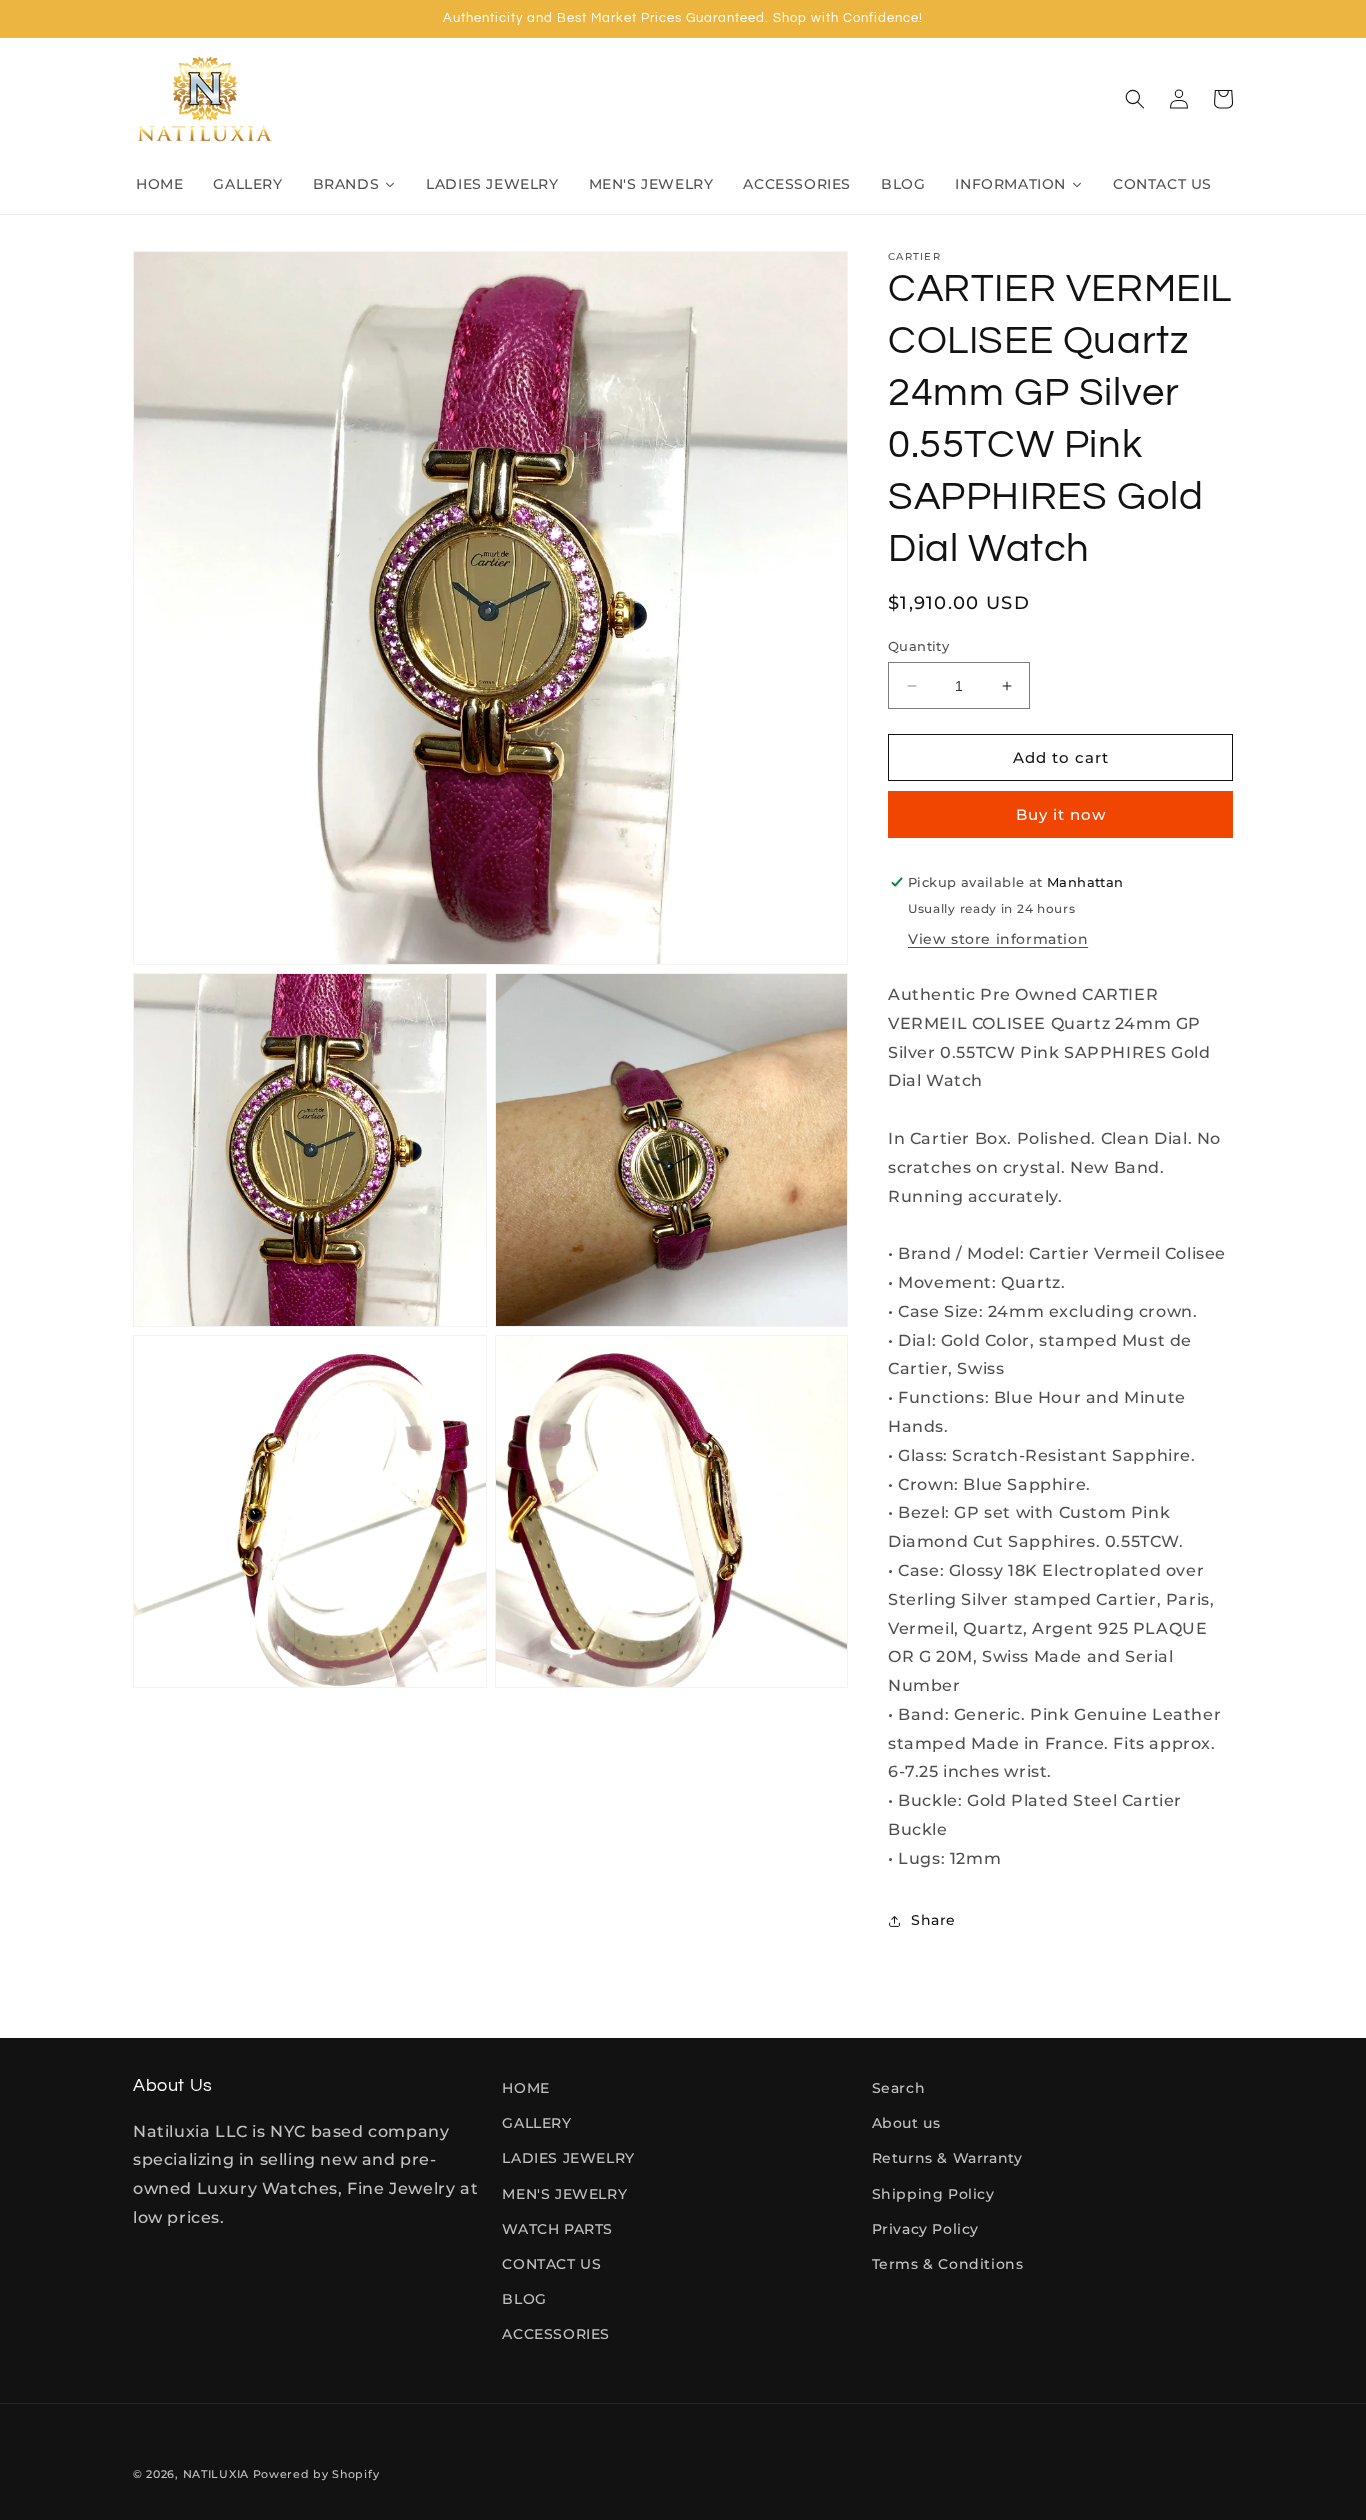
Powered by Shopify (316, 2474)
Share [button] (933, 1920)
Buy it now (1061, 814)
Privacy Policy (925, 2229)
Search (899, 2088)
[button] (1135, 99)
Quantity (918, 646)
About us (906, 2123)
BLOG (524, 2299)
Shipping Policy (933, 2194)
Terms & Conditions (948, 2264)
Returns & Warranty (947, 2158)
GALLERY (536, 2123)
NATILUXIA (218, 2474)
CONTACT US (551, 2264)
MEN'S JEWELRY (564, 2194)
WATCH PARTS (557, 2229)
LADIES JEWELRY (568, 2158)
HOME (525, 2088)
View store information (998, 939)
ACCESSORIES (556, 2334)
